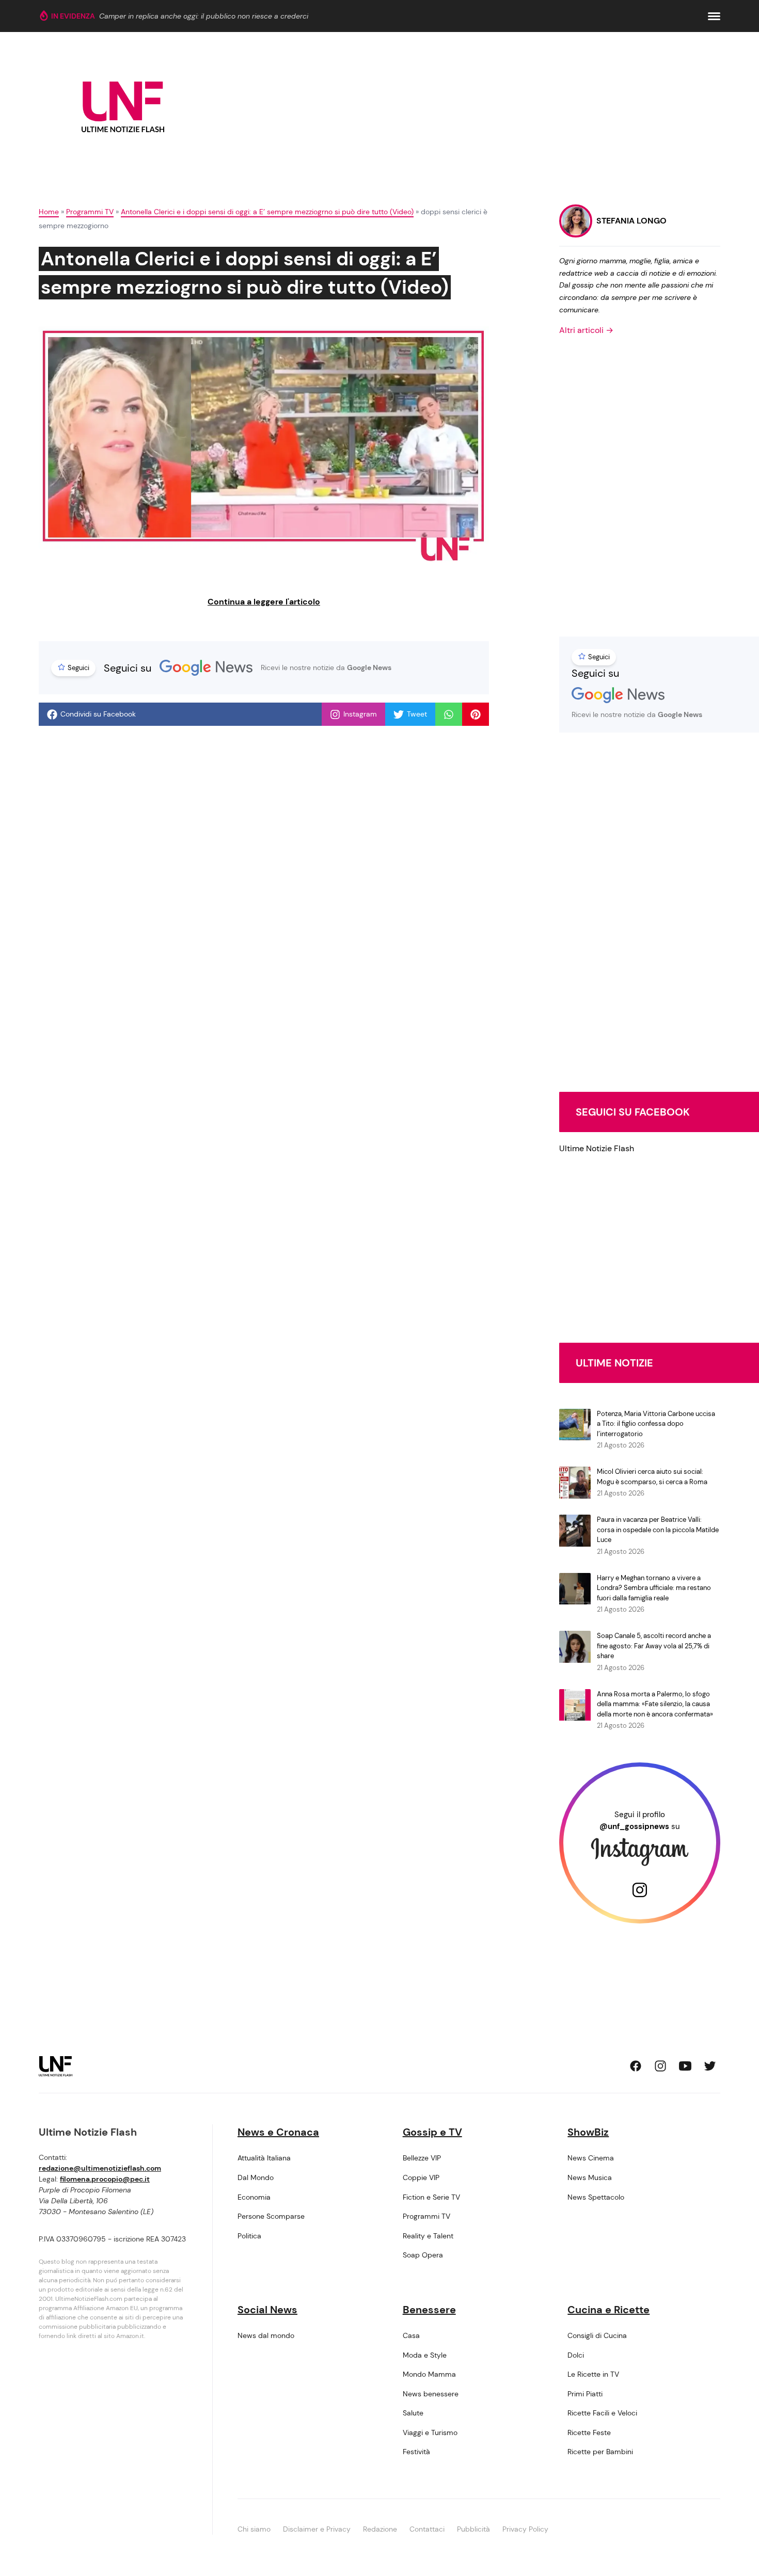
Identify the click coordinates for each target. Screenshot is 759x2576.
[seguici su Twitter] (710, 2066)
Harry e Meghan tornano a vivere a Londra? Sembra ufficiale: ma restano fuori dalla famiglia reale (654, 1588)
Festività (416, 2452)
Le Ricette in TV (593, 2374)
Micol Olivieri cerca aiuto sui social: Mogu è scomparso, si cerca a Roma (652, 1477)
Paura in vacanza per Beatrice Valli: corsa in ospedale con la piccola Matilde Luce (658, 1530)
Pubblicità (473, 2529)
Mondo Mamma (429, 2374)
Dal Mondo (256, 2177)
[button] (714, 16)
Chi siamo (254, 2529)
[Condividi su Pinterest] (476, 714)
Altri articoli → (586, 330)
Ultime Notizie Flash (597, 1148)
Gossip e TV (432, 2132)
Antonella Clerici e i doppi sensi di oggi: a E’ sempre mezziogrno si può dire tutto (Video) (267, 212)
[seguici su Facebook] (636, 2066)
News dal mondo (266, 2335)
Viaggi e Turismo (430, 2432)
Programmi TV (90, 212)
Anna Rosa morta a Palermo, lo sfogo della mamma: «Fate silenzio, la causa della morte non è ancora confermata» (655, 1704)
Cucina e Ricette (608, 2310)
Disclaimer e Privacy (317, 2529)
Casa (411, 2335)
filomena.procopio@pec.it (105, 2179)
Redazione (380, 2529)
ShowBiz (588, 2132)
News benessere (431, 2394)
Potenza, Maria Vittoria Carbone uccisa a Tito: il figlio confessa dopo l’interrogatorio (656, 1424)
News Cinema (591, 2158)
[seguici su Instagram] (660, 2066)
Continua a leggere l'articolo (264, 602)
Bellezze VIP (422, 2158)
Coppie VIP (421, 2177)
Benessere (429, 2310)
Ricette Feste (589, 2432)
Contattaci (427, 2529)
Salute (413, 2413)
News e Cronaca (278, 2132)
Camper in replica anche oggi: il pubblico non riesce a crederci (204, 16)
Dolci (576, 2355)
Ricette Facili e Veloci (602, 2413)
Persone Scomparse (271, 2216)
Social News (267, 2310)
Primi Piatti (585, 2394)
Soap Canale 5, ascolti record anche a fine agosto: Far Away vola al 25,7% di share (654, 1646)
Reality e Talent (428, 2236)
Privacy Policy (525, 2529)
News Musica (590, 2177)
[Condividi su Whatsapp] (449, 714)
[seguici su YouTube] (685, 2066)
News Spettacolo (596, 2197)
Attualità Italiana (264, 2158)
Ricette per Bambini (600, 2452)
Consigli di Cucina (597, 2335)
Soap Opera (423, 2255)
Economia (254, 2197)
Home (49, 212)
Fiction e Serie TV (431, 2197)
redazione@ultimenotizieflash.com (100, 2168)
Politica (249, 2236)
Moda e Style (425, 2355)
